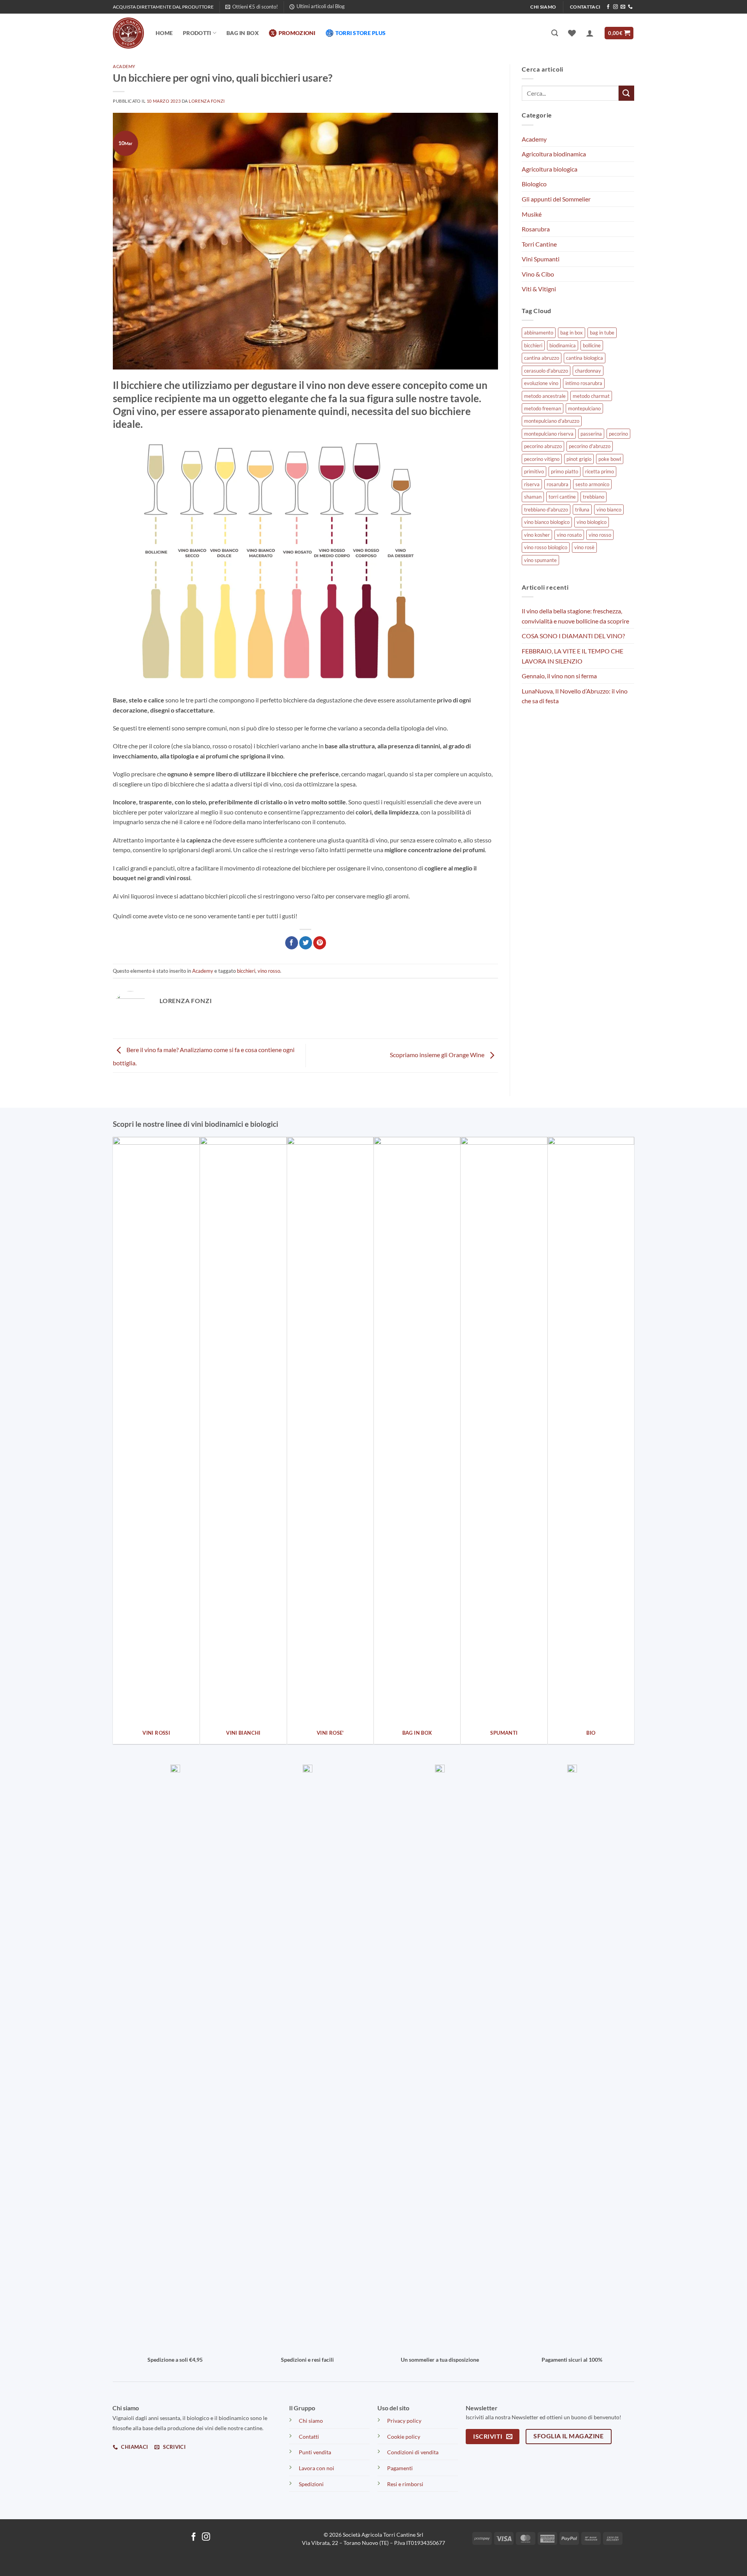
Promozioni (297, 33)
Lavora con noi (317, 2468)
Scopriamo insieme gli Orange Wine (438, 1055)
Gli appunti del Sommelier (556, 199)
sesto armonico (592, 484)
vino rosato (569, 535)
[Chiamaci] (630, 7)
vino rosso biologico (546, 547)
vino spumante (540, 560)
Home (164, 33)
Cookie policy (404, 2437)
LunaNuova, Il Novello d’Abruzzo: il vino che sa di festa (575, 696)
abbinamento (539, 333)
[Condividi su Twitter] (306, 943)
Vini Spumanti (541, 259)
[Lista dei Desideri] (572, 33)
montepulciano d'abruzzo (552, 421)
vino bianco (609, 510)
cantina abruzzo (542, 358)
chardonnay (588, 371)
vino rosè (584, 547)
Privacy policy (404, 2421)
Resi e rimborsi (405, 2484)
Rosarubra (536, 229)
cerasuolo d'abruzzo (546, 371)
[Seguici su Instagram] (615, 7)
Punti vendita (315, 2452)
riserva (532, 484)
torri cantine (562, 497)
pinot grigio (579, 459)
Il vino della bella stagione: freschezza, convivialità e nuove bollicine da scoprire (575, 616)
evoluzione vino (541, 383)
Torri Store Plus (361, 33)
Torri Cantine (539, 244)
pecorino (618, 434)
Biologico (534, 184)
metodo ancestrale (545, 396)
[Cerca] (555, 33)
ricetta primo (600, 471)
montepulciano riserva (549, 434)
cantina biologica (585, 358)
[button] (252, 7)
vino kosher (537, 535)
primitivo (534, 471)
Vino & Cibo (538, 274)
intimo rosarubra (584, 383)
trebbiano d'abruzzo (546, 510)
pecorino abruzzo (543, 446)
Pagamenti (400, 2468)
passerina (591, 434)
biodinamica (563, 345)
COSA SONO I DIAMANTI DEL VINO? (573, 636)
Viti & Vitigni (539, 289)
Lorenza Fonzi (207, 101)
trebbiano (594, 497)
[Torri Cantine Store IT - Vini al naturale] (128, 33)
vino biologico (592, 522)
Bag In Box (243, 33)
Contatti (309, 2437)
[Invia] (626, 93)
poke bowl (610, 459)
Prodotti (197, 33)
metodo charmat (591, 396)
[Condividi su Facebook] (292, 943)
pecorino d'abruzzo (590, 446)
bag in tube (602, 333)
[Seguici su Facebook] (608, 7)
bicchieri (246, 971)
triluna (582, 510)
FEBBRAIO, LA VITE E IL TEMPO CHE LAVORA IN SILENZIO (573, 656)
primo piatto (565, 471)
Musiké (532, 214)
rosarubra (558, 484)
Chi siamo (311, 2421)
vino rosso (269, 971)
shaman (533, 497)
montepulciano (584, 408)
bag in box (572, 333)
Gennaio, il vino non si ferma (560, 676)
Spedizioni (311, 2484)
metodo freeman (543, 408)
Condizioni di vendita (413, 2452)
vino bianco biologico (547, 522)
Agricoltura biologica (550, 169)
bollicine (592, 345)
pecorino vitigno (542, 459)
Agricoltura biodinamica (554, 154)
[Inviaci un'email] (623, 7)
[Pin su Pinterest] (320, 943)
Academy (124, 66)
